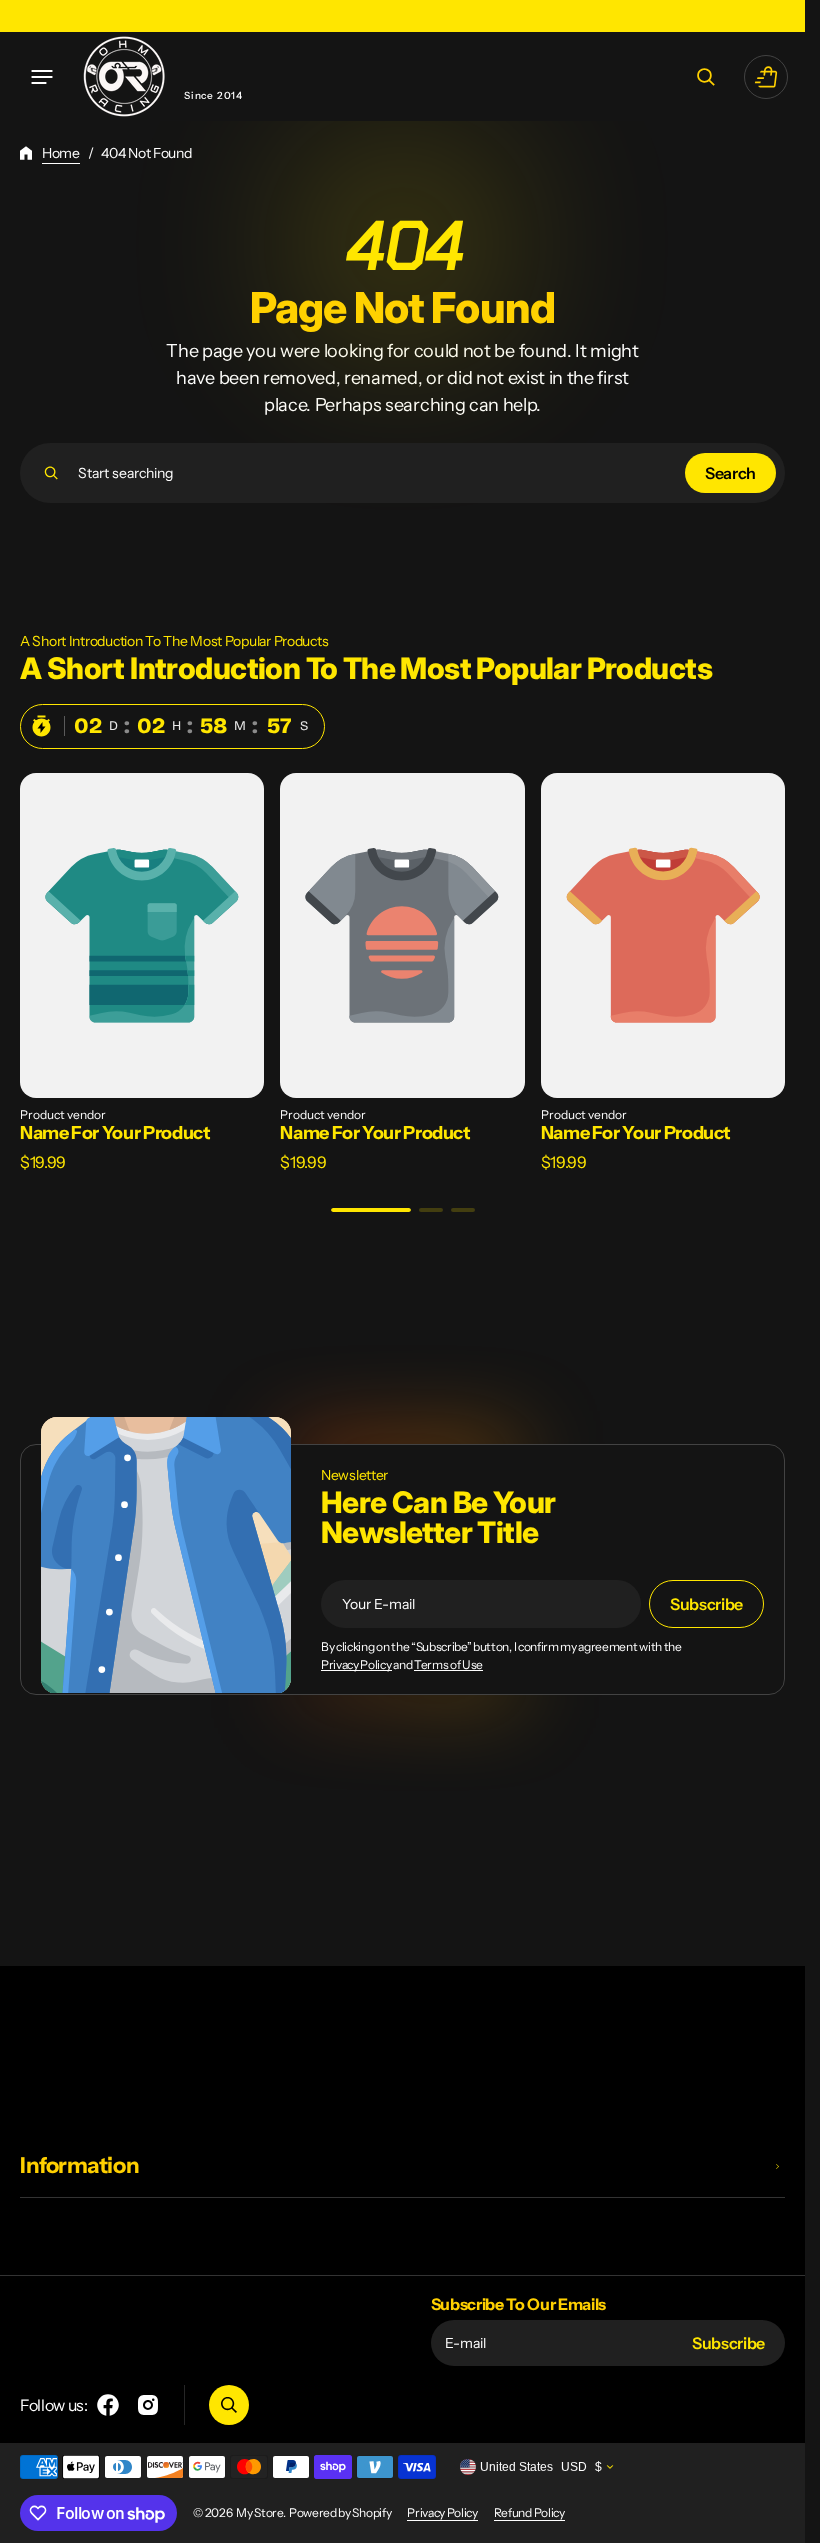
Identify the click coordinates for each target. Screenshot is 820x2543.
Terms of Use (448, 1665)
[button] (42, 77)
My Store (259, 2512)
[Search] (51, 473)
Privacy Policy (356, 1665)
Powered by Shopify (340, 2512)
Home (61, 153)
